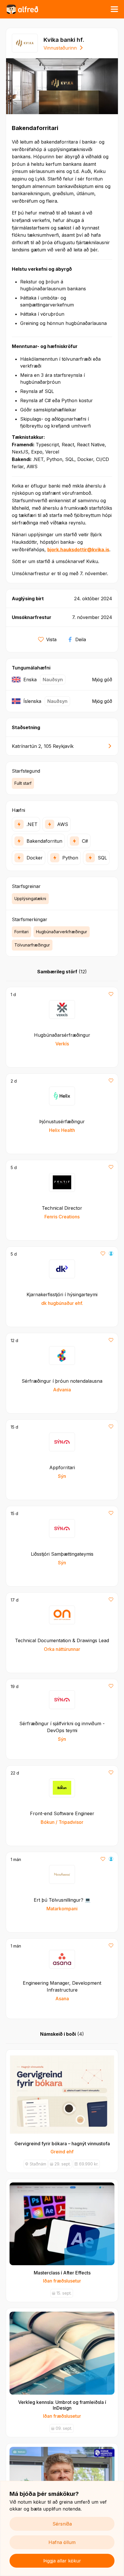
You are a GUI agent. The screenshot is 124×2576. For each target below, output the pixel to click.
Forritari (21, 932)
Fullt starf (23, 783)
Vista (51, 639)
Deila (81, 639)
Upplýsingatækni (30, 899)
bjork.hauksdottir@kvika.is (78, 550)
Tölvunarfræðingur (32, 945)
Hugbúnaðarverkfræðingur (62, 932)
